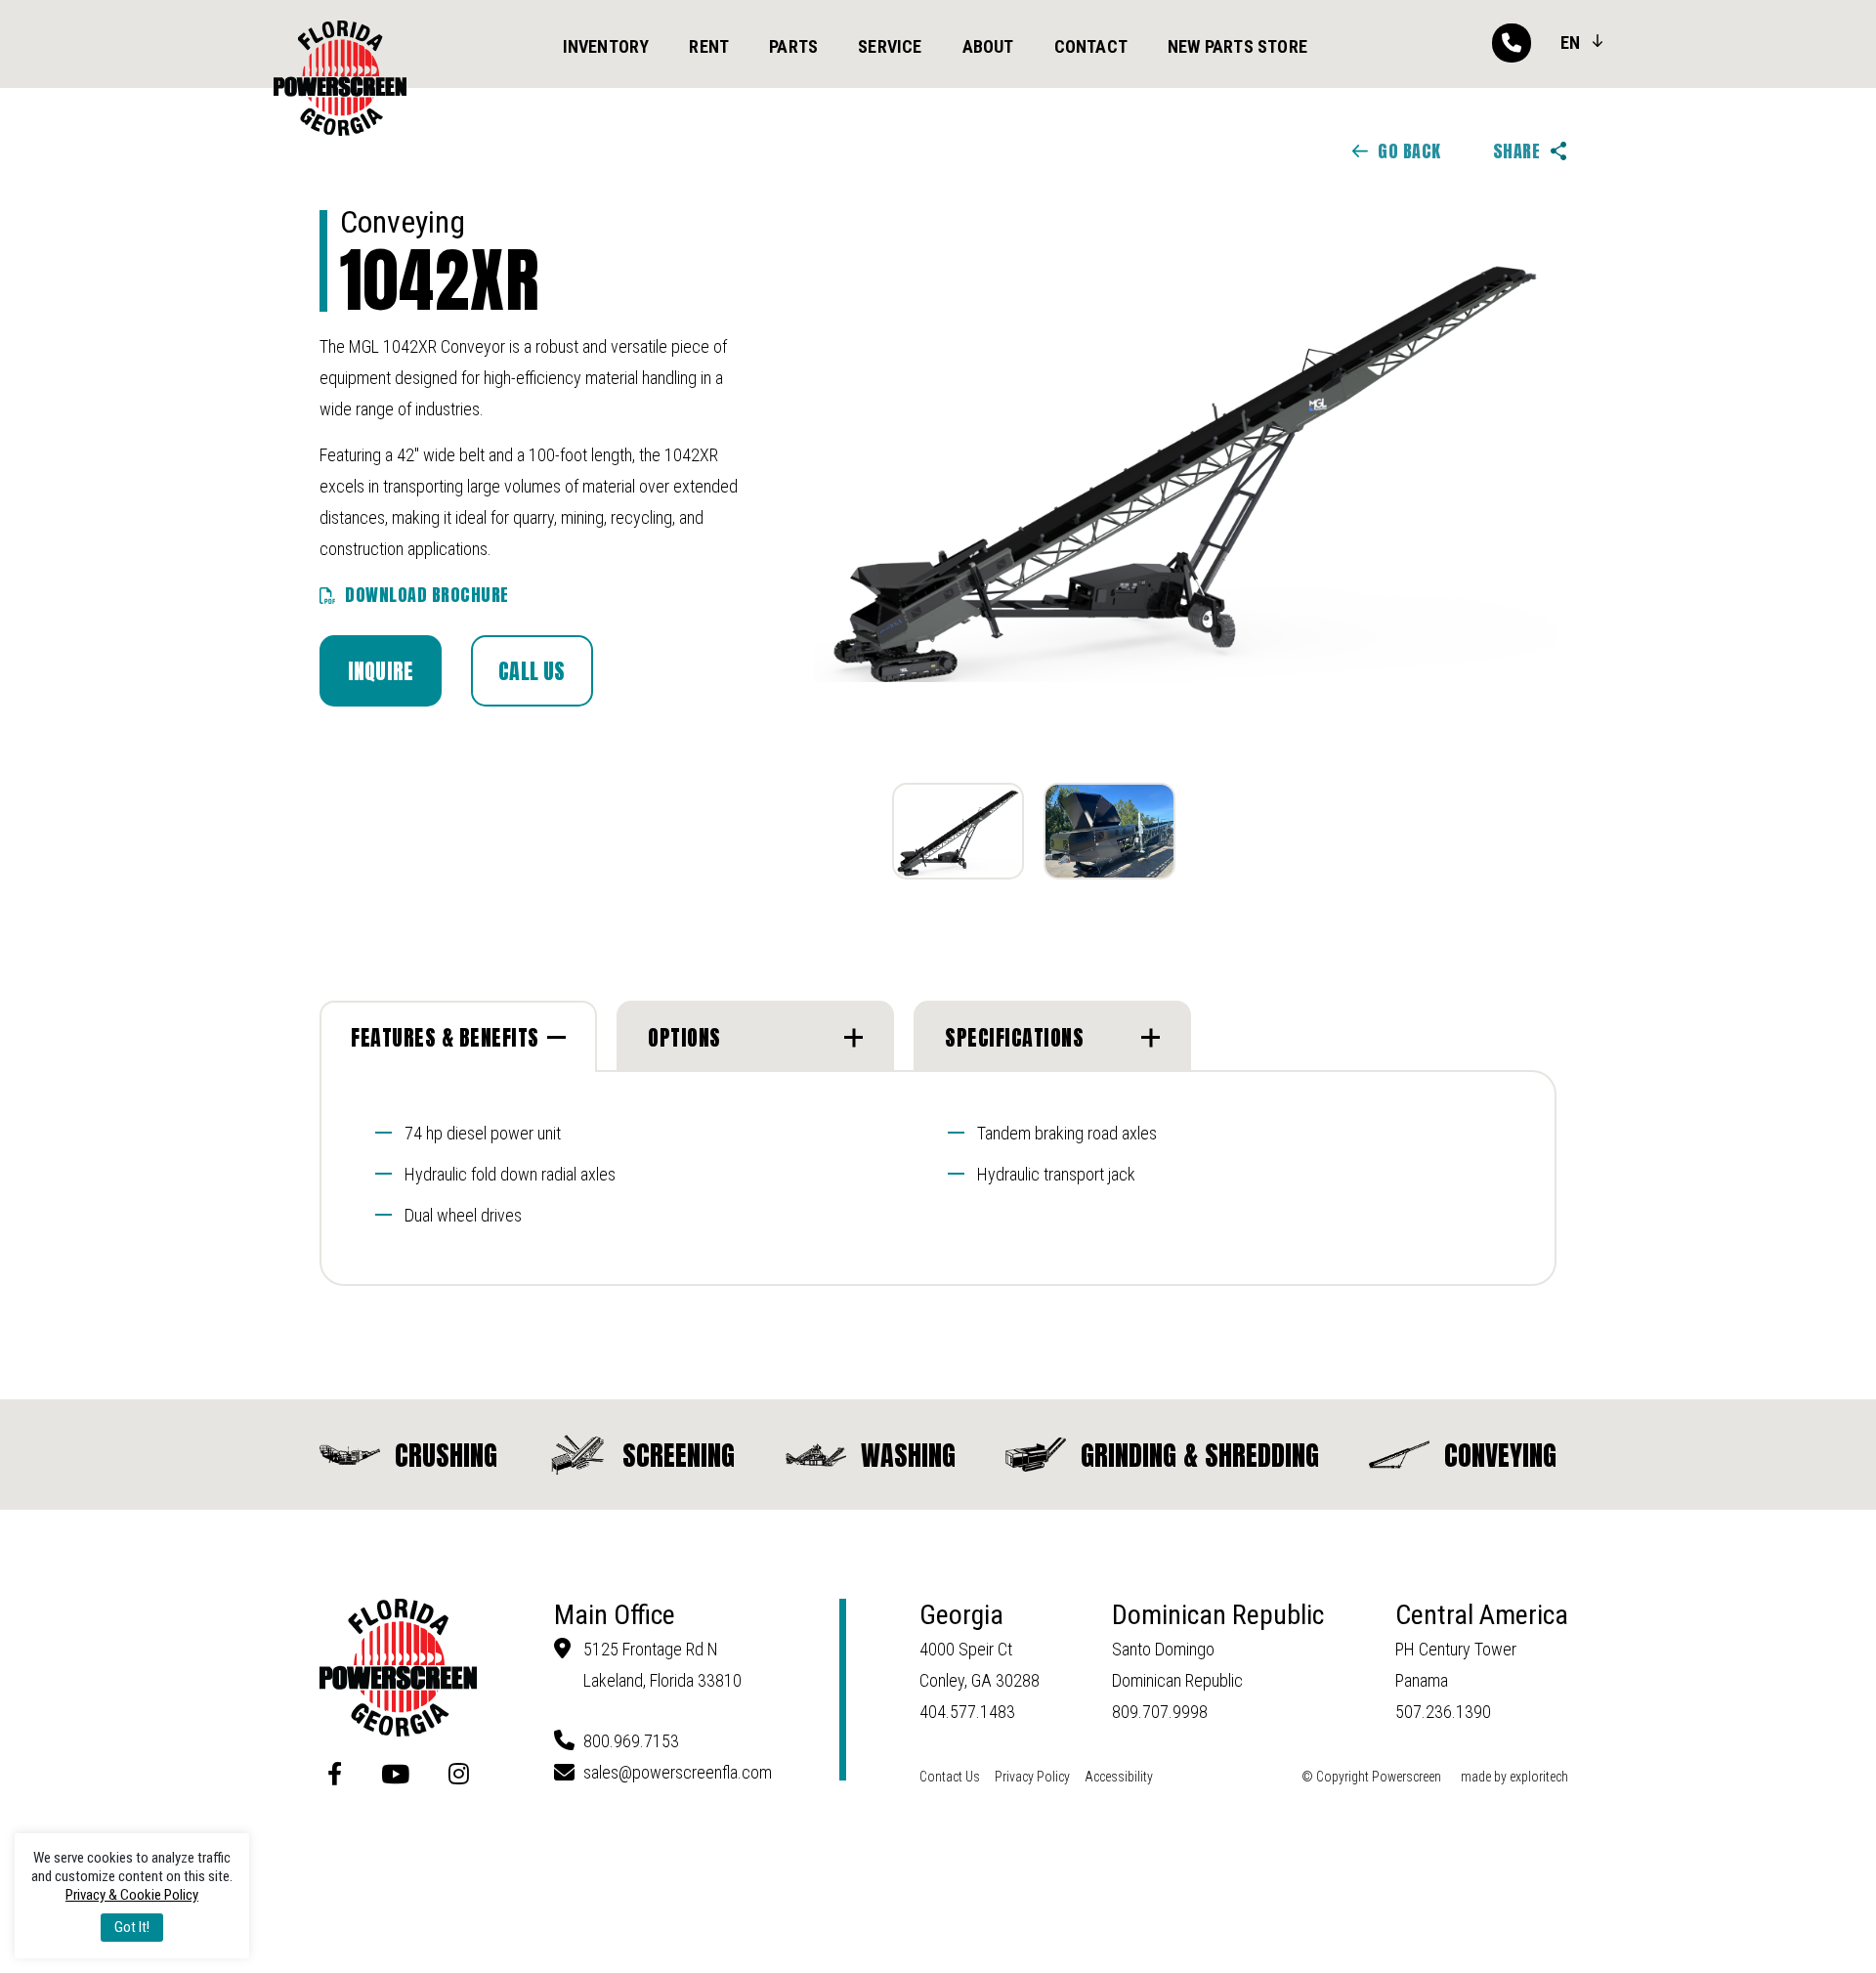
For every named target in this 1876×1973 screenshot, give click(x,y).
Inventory (606, 46)
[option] (1185, 473)
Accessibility (1119, 1777)
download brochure (427, 595)
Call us (532, 671)
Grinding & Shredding (1200, 1455)
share (1517, 151)
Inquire (381, 671)
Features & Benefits (445, 1037)
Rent (709, 46)
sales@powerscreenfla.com (678, 1772)
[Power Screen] (340, 79)
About (988, 46)
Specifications (1014, 1037)
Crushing (446, 1455)
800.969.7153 (631, 1741)
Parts (793, 46)
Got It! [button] (132, 1927)
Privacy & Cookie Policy (132, 1895)
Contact (1091, 46)
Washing (908, 1455)
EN (1570, 43)
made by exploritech (1514, 1777)
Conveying (1500, 1455)
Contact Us (950, 1777)
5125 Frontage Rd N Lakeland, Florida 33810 (662, 1665)
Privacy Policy (1032, 1777)
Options (684, 1037)
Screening (679, 1455)
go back (1409, 151)
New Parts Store (1237, 46)
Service (890, 46)
